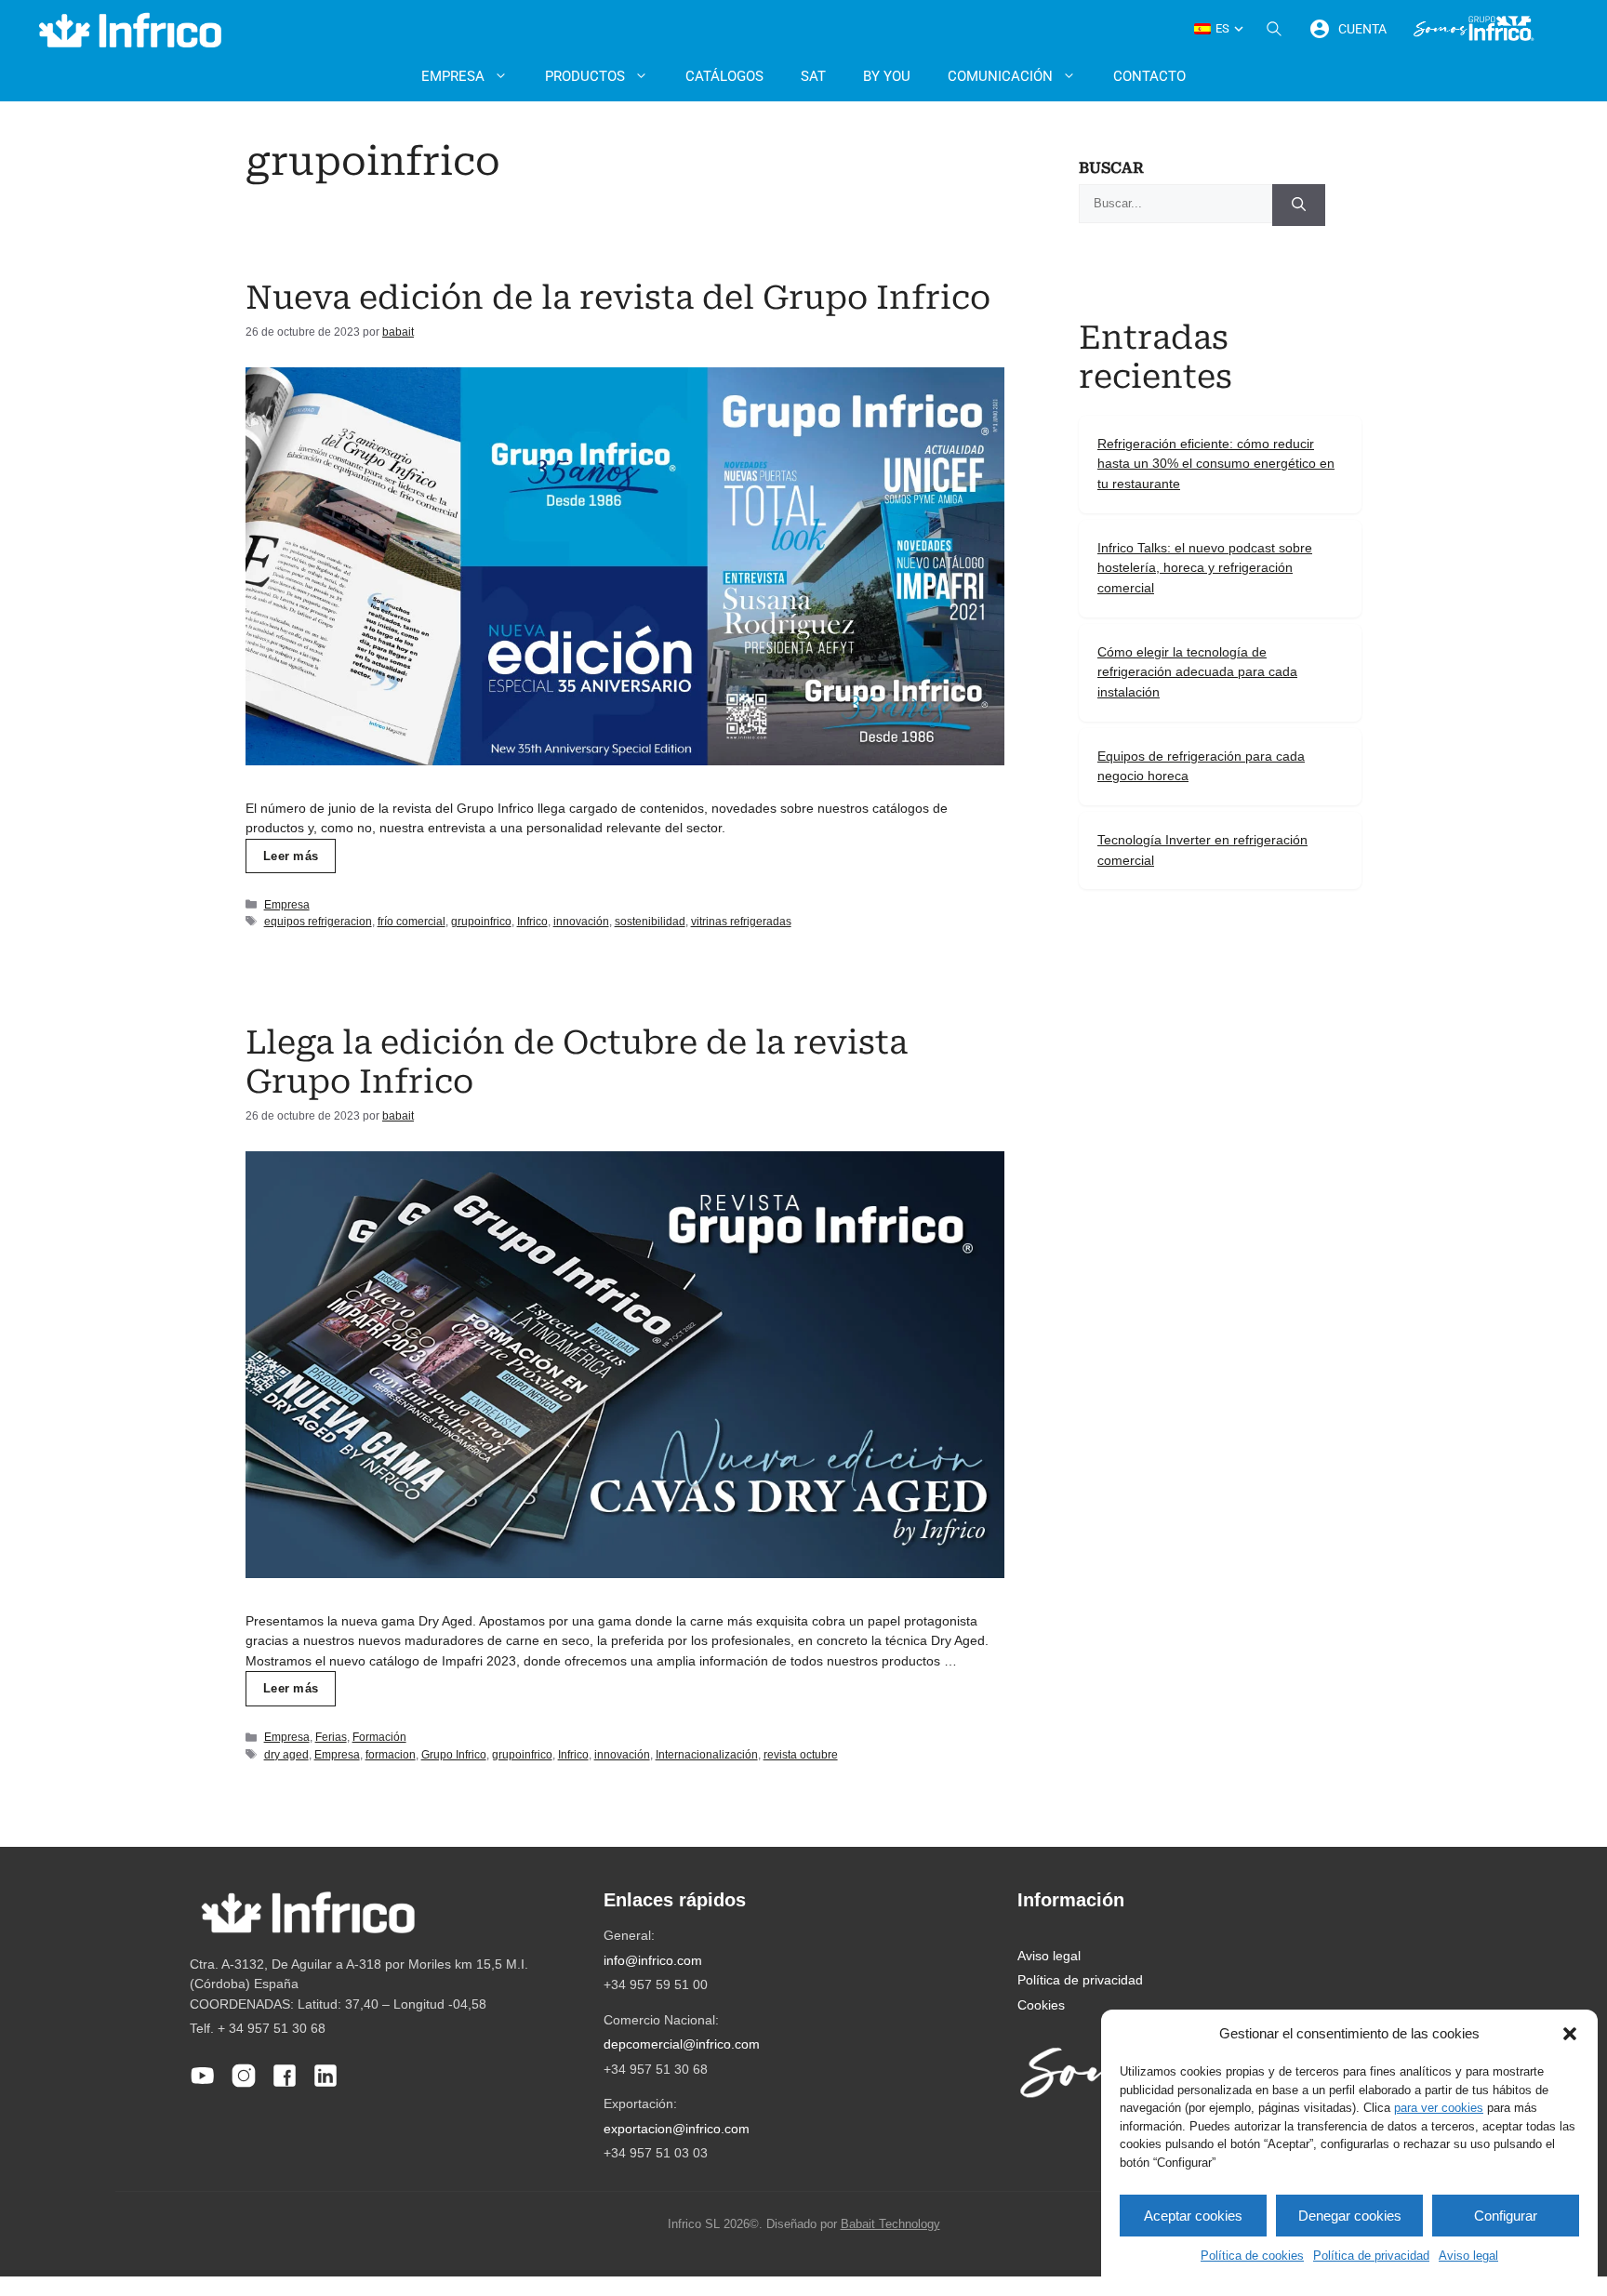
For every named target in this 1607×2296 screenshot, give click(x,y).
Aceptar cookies (1193, 2216)
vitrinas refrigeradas (741, 922)
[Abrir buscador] (1274, 29)
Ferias (331, 1737)
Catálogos (724, 76)
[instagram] (244, 2084)
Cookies (1041, 2005)
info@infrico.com (653, 1960)
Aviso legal (1468, 2256)
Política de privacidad (1371, 2256)
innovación (581, 922)
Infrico (532, 922)
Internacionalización (707, 1755)
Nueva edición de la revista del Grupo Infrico (618, 298)
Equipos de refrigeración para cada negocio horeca (1201, 766)
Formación (379, 1737)
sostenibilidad (650, 922)
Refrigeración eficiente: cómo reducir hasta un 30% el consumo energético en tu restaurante (1216, 464)
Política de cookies (1252, 2256)
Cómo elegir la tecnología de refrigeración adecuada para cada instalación (1197, 672)
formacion (391, 1755)
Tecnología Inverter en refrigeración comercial (1202, 850)
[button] (1570, 2034)
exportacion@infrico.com (677, 2129)
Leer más (291, 856)
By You (887, 76)
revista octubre (801, 1755)
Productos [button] (585, 76)
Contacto (1149, 76)
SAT (813, 76)
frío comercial (412, 922)
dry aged (286, 1755)
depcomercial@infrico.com (682, 2044)
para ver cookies (1439, 2108)
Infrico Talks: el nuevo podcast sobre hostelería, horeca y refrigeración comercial (1205, 568)
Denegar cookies (1350, 2216)
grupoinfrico (481, 922)
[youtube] (203, 2084)
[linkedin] (325, 2084)
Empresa (287, 905)
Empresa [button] (453, 76)
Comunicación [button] (1000, 76)
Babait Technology (890, 2224)
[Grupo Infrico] (1474, 29)
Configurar (1506, 2216)
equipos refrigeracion (318, 922)
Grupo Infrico (454, 1755)
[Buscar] (1299, 205)
